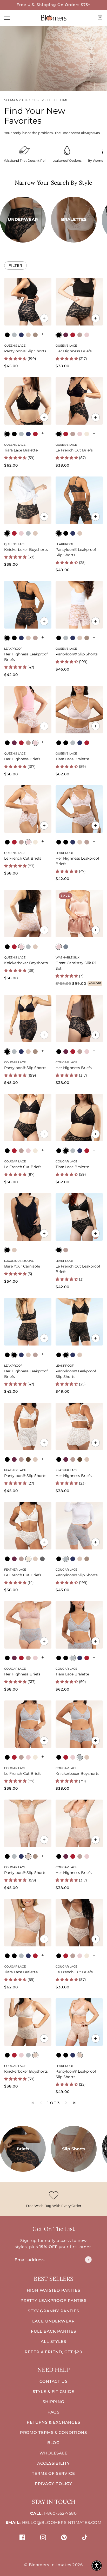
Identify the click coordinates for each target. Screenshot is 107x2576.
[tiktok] (85, 2537)
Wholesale (53, 2453)
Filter (15, 266)
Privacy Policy (54, 2484)
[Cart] (100, 18)
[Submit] (88, 2260)
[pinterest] (64, 2537)
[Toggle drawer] (7, 18)
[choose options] (44, 318)
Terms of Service (53, 2473)
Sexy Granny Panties (53, 2311)
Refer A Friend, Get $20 (53, 2352)
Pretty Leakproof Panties (54, 2300)
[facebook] (22, 2537)
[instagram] (43, 2537)
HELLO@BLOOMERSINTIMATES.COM (62, 2522)
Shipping (53, 2402)
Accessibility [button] (53, 2463)
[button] (66, 2103)
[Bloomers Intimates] (53, 18)
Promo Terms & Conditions (54, 2432)
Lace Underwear (53, 2321)
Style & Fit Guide (53, 2391)
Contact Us (53, 2381)
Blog (54, 2443)
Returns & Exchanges (53, 2422)
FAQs (54, 2412)
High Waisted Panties (53, 2290)
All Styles (53, 2341)
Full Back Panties (53, 2331)
